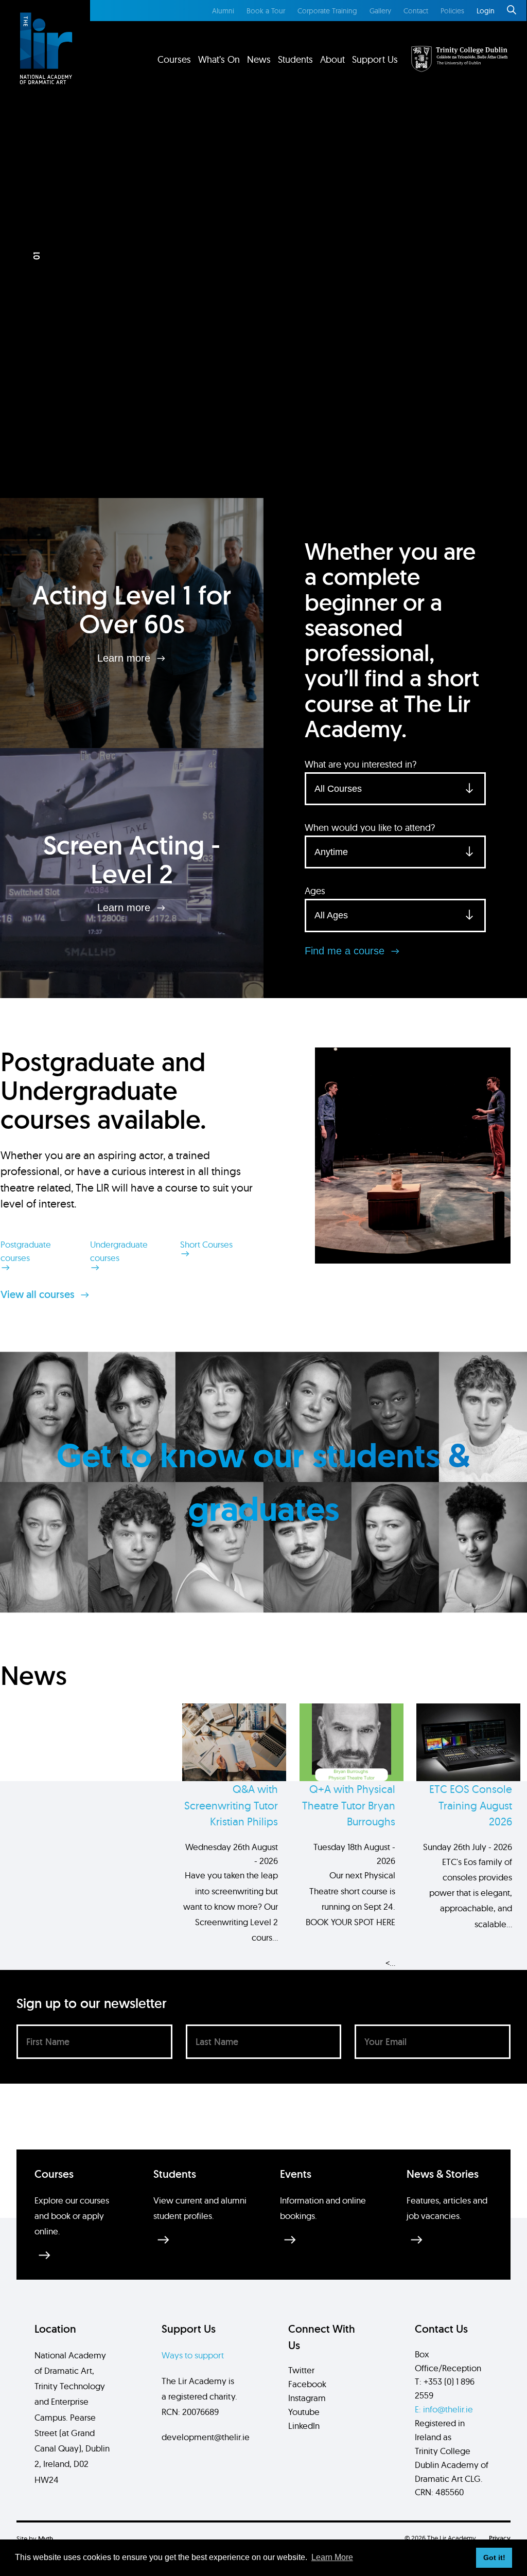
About (332, 59)
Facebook (307, 2384)
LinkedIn (304, 2426)
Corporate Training (327, 11)
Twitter (301, 2370)
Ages (315, 891)
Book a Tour (266, 11)
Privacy (500, 2538)
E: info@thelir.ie (444, 2409)
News (259, 59)
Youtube (304, 2412)
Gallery (380, 11)
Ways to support (193, 2355)
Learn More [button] (332, 2557)
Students (295, 59)
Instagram (307, 2398)
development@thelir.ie (206, 2437)
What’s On (219, 59)
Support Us (375, 59)
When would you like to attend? (370, 828)
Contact (416, 11)
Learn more (125, 658)
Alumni (223, 11)
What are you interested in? (361, 764)
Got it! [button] (494, 2557)
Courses (174, 59)
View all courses (39, 1294)
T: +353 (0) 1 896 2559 (445, 2388)
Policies (452, 11)
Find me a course (346, 951)
